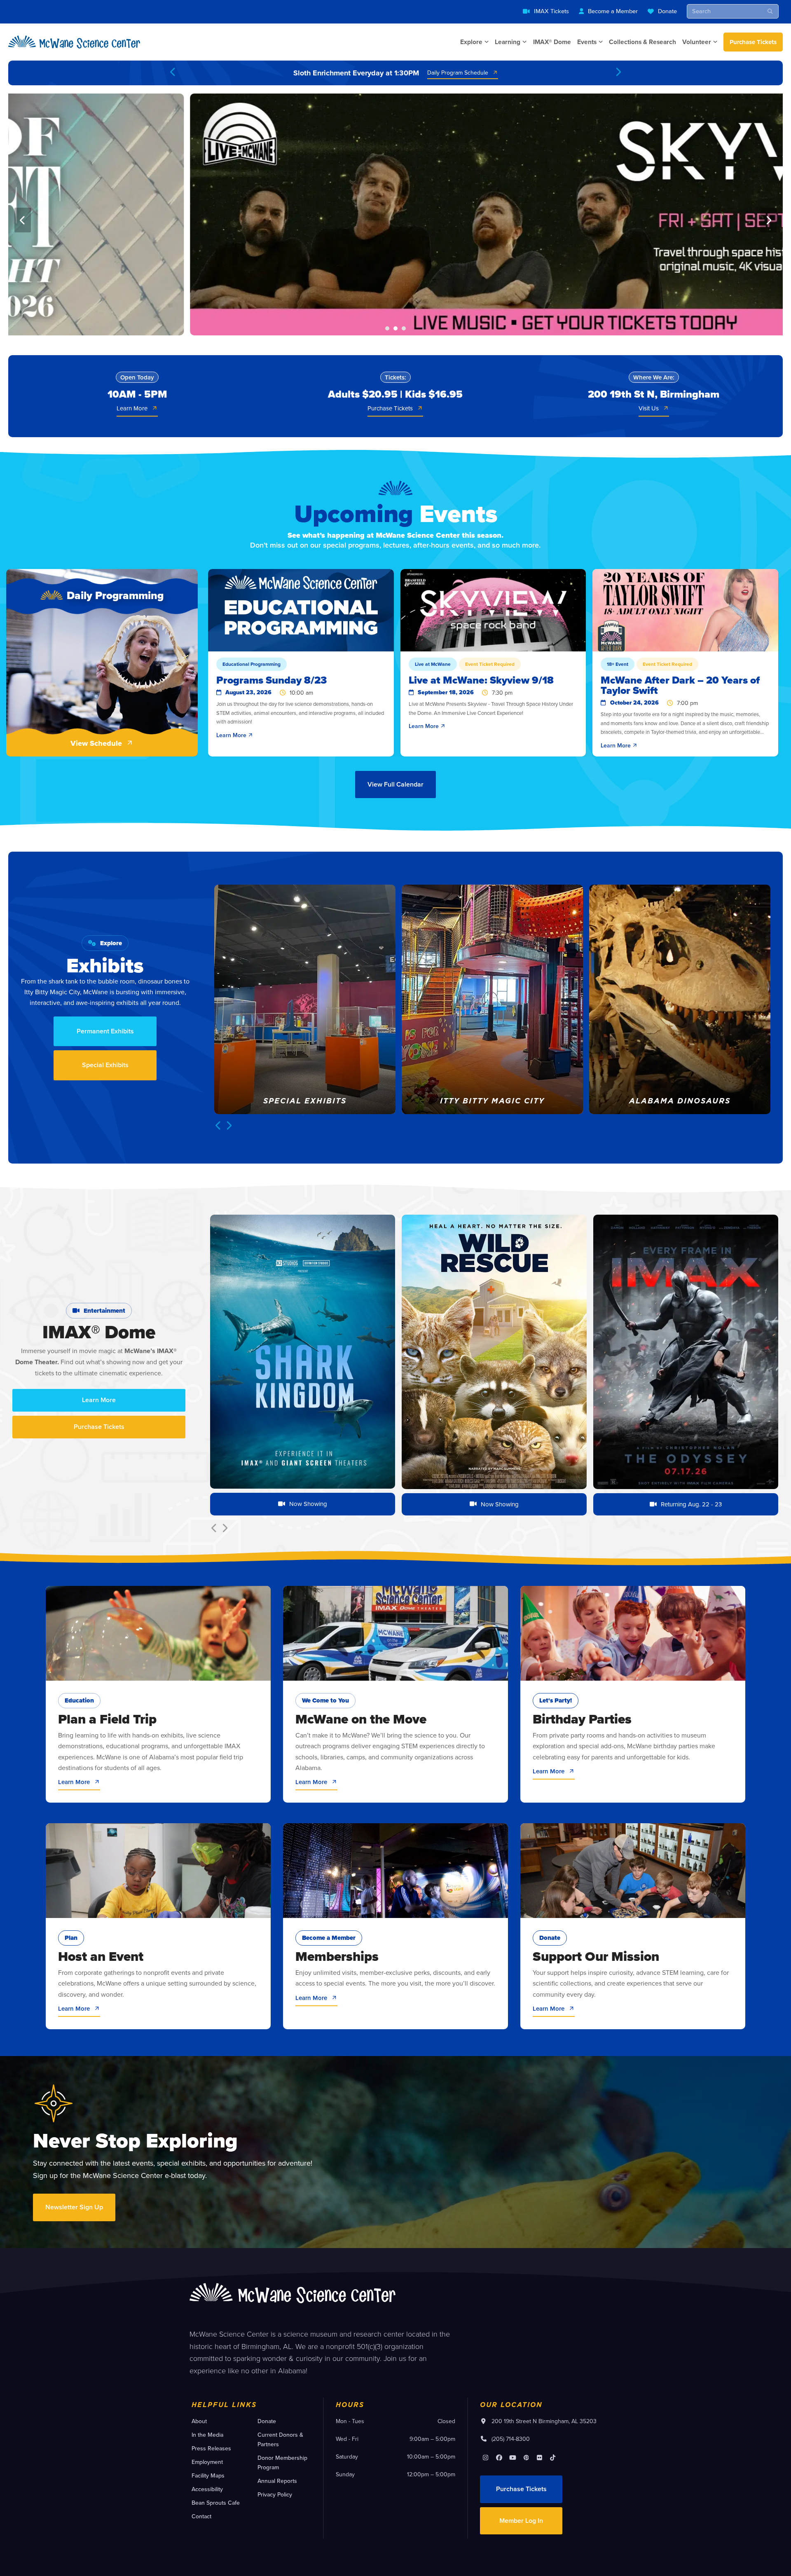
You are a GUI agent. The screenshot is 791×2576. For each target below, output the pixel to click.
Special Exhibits (105, 1065)
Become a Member (613, 11)
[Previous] (173, 73)
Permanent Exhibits (105, 1031)
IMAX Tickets (551, 11)
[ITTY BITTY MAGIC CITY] (305, 998)
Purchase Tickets (753, 42)
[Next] (618, 73)
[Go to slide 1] (387, 328)
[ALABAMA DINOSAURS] (492, 998)
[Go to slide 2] (395, 328)
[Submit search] (770, 11)
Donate (667, 11)
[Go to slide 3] (404, 328)
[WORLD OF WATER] (680, 998)
